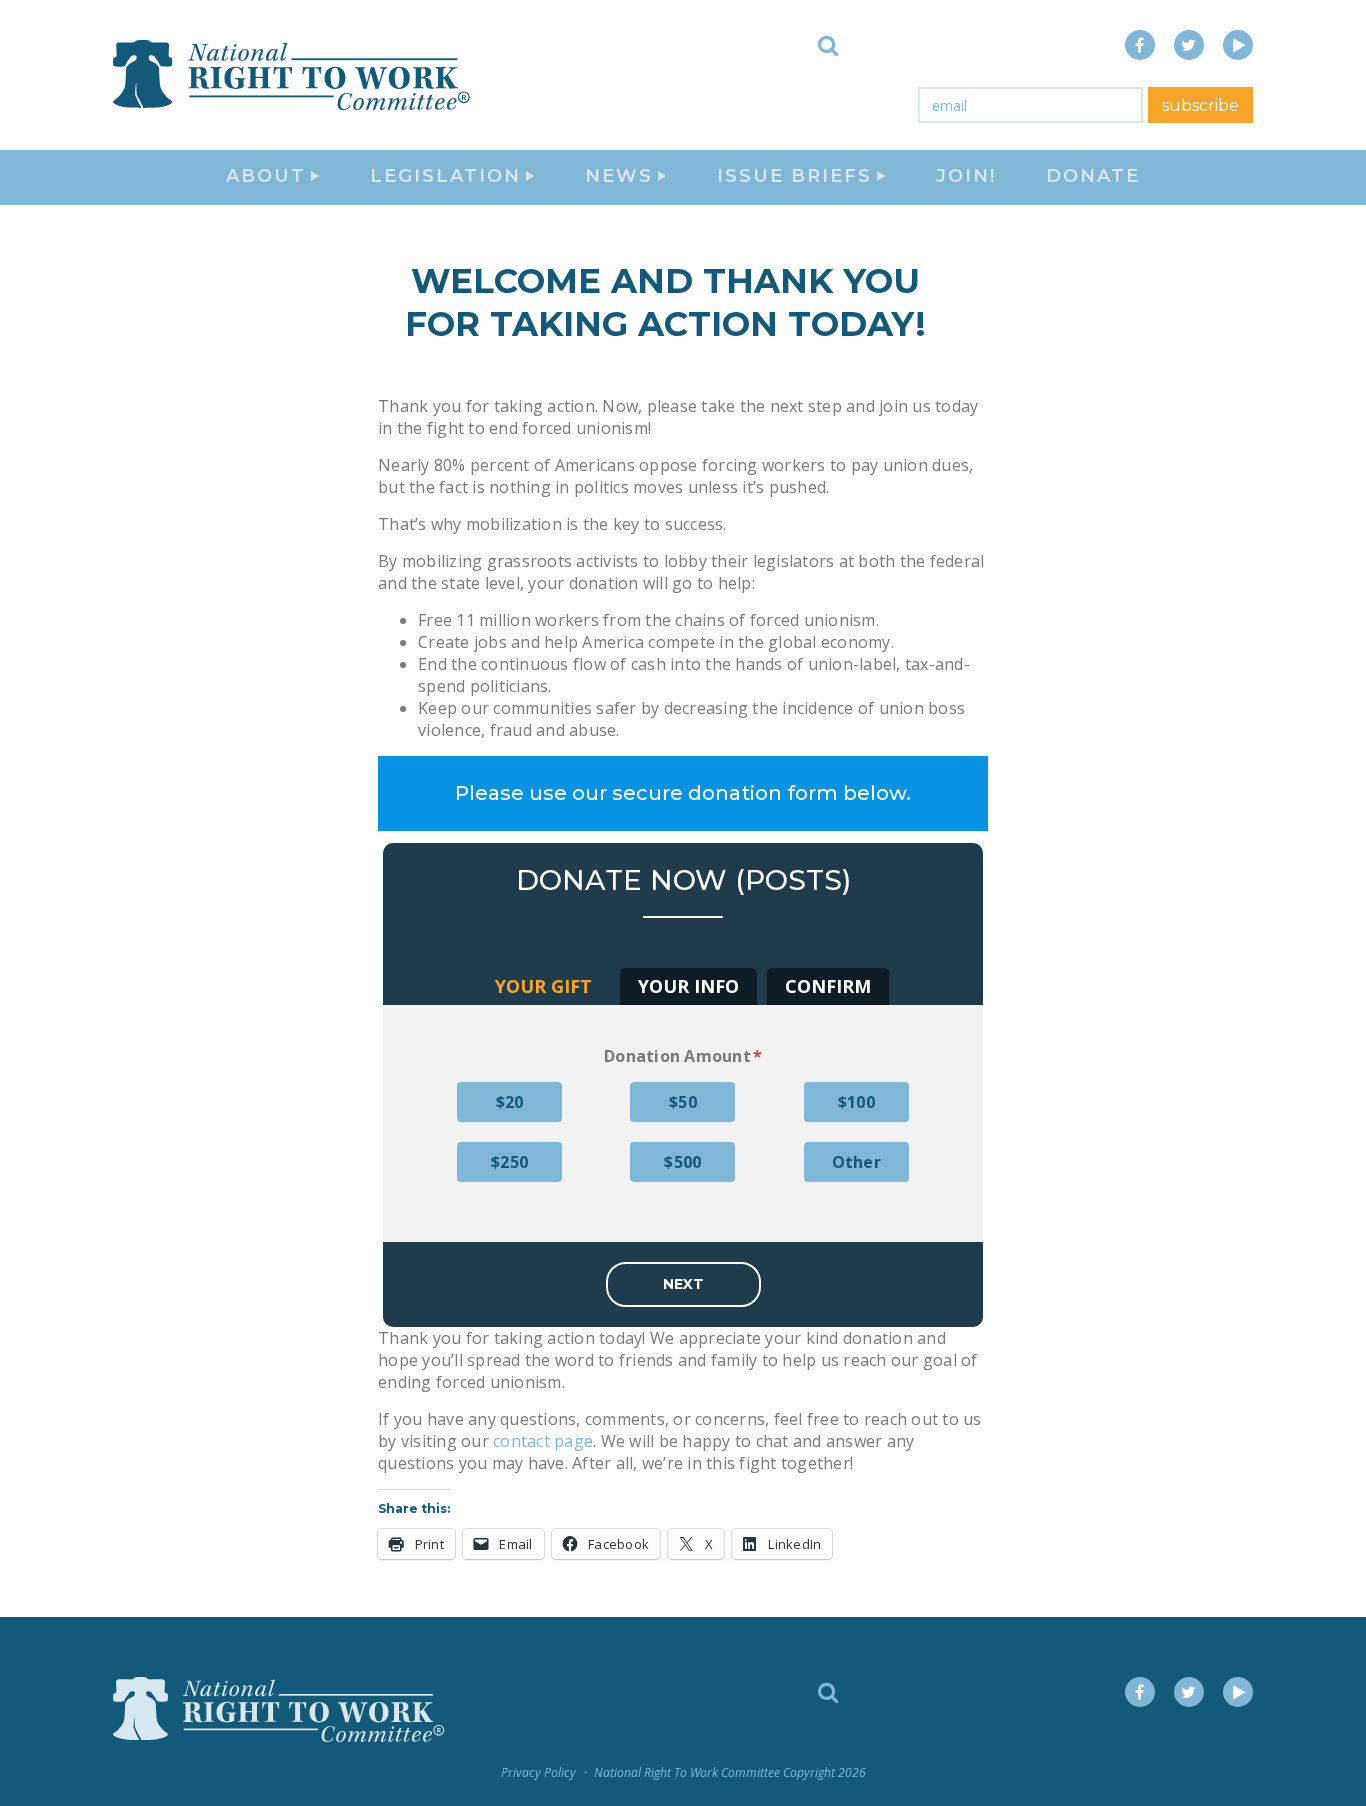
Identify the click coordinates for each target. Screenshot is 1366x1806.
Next (683, 1284)
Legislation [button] (445, 176)
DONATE (1093, 176)
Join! (966, 176)
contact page (543, 1441)
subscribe (1200, 105)
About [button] (266, 176)
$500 (682, 1162)
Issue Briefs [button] (794, 176)
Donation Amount (683, 1056)
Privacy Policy (538, 1772)
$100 (856, 1102)
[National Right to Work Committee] (293, 75)
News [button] (619, 176)
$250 (509, 1162)
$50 (683, 1102)
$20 (510, 1102)
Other (856, 1162)
